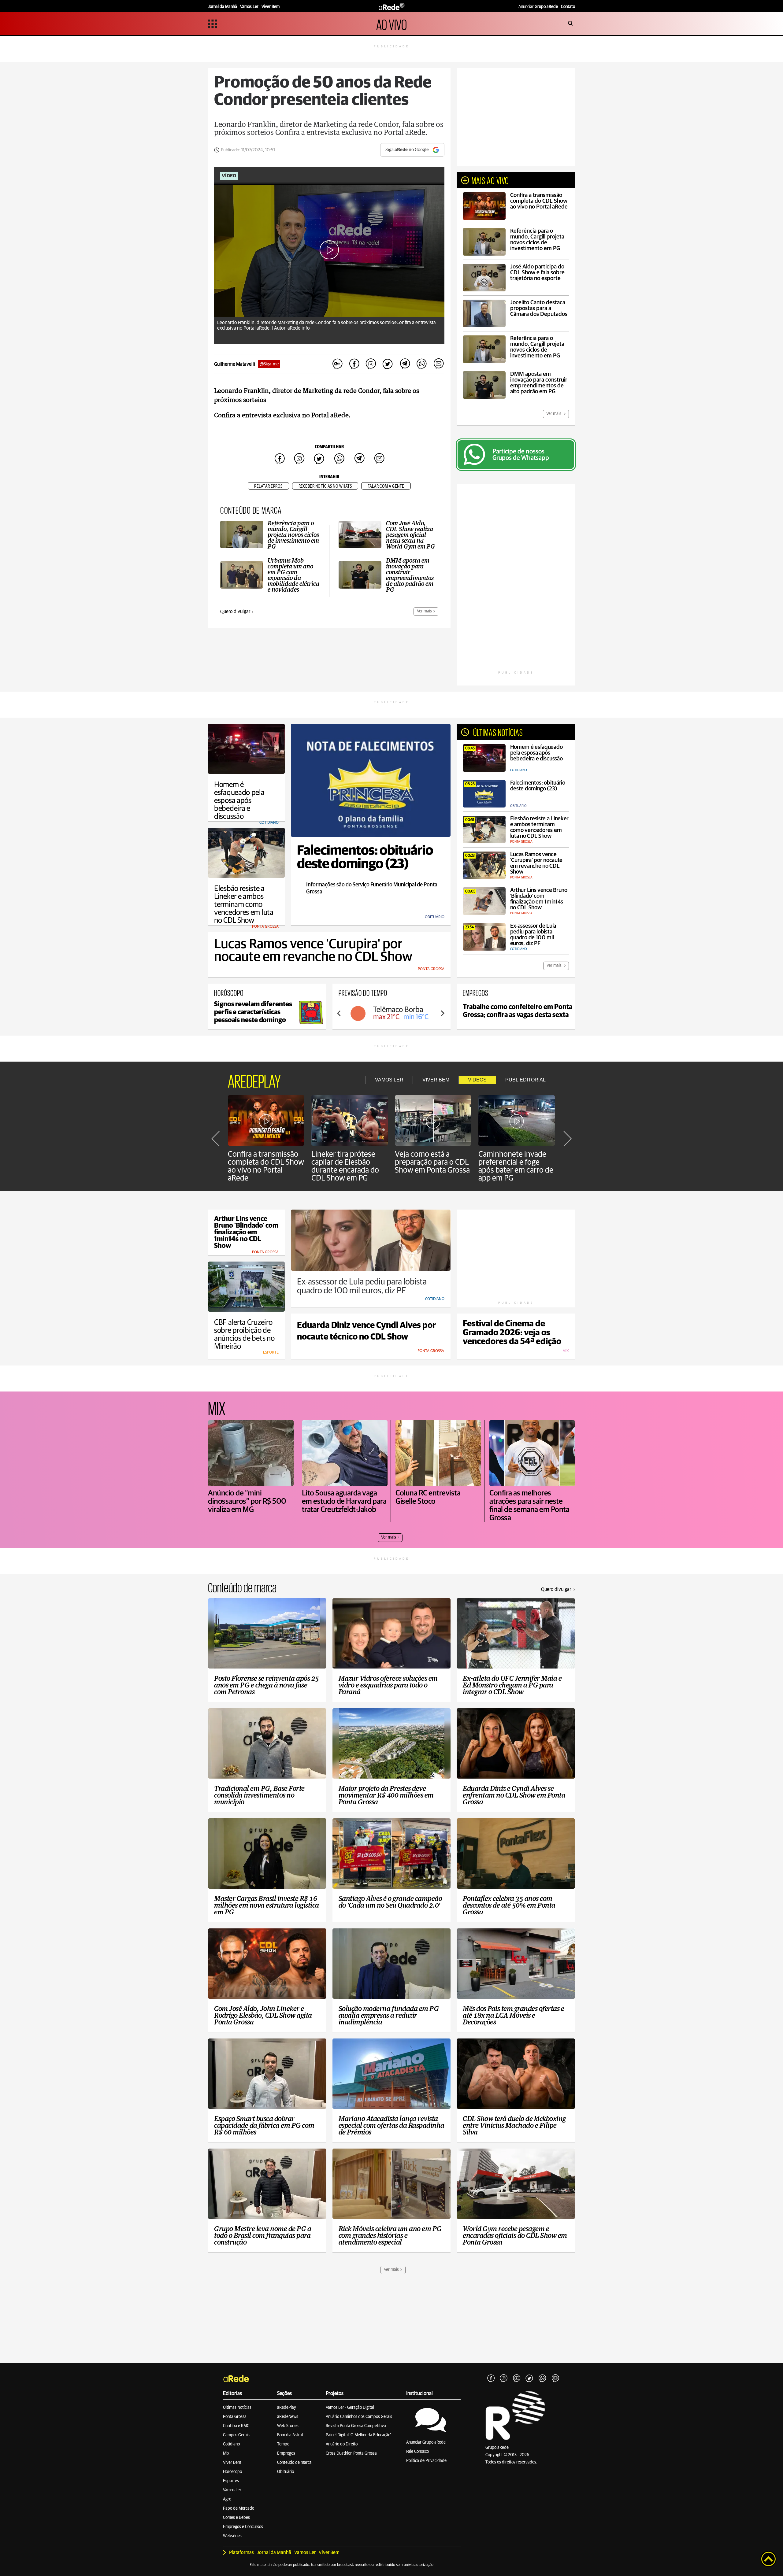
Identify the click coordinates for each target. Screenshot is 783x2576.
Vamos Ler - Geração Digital (350, 2408)
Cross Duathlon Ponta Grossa (351, 2453)
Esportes (231, 2481)
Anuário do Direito (342, 2444)
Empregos (286, 2453)
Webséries (232, 2536)
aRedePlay (287, 2408)
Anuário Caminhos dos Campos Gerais (359, 2417)
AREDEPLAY (254, 1080)
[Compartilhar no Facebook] (354, 364)
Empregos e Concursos (243, 2527)
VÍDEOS (477, 1080)
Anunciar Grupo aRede (426, 2442)
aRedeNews (288, 2417)
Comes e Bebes (236, 2518)
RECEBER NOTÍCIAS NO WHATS (325, 486)
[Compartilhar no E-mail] (438, 364)
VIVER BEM (436, 1080)
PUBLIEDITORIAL (525, 1080)
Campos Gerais (236, 2435)
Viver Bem (232, 2463)
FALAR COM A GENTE (386, 486)
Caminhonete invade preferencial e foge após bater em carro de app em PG (516, 1166)
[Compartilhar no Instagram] (371, 364)
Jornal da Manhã (274, 2552)
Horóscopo (232, 2472)
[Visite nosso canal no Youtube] (517, 2378)
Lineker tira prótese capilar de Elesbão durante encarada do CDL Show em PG (345, 1166)
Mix (226, 2453)
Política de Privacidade (426, 2461)
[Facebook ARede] (491, 2378)
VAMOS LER (389, 1080)
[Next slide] (442, 1013)
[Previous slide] (339, 1013)
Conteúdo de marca (294, 2463)
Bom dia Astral (290, 2435)
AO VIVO (391, 24)
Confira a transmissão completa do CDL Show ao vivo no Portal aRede (266, 1166)
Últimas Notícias (237, 2408)
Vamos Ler (232, 2490)
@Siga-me (269, 364)
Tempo (283, 2444)
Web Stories (288, 2426)
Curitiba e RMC (236, 2426)
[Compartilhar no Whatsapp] (421, 364)
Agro (227, 2499)
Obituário (286, 2472)
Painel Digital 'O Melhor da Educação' (358, 2435)
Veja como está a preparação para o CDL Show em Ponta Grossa (432, 1162)
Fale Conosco (417, 2452)
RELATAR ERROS (268, 486)
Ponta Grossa (235, 2417)
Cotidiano (231, 2444)
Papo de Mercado (239, 2508)
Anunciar (538, 7)
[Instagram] (504, 2378)
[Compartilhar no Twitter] (388, 364)
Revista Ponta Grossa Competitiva (356, 2426)
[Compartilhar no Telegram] (405, 364)
